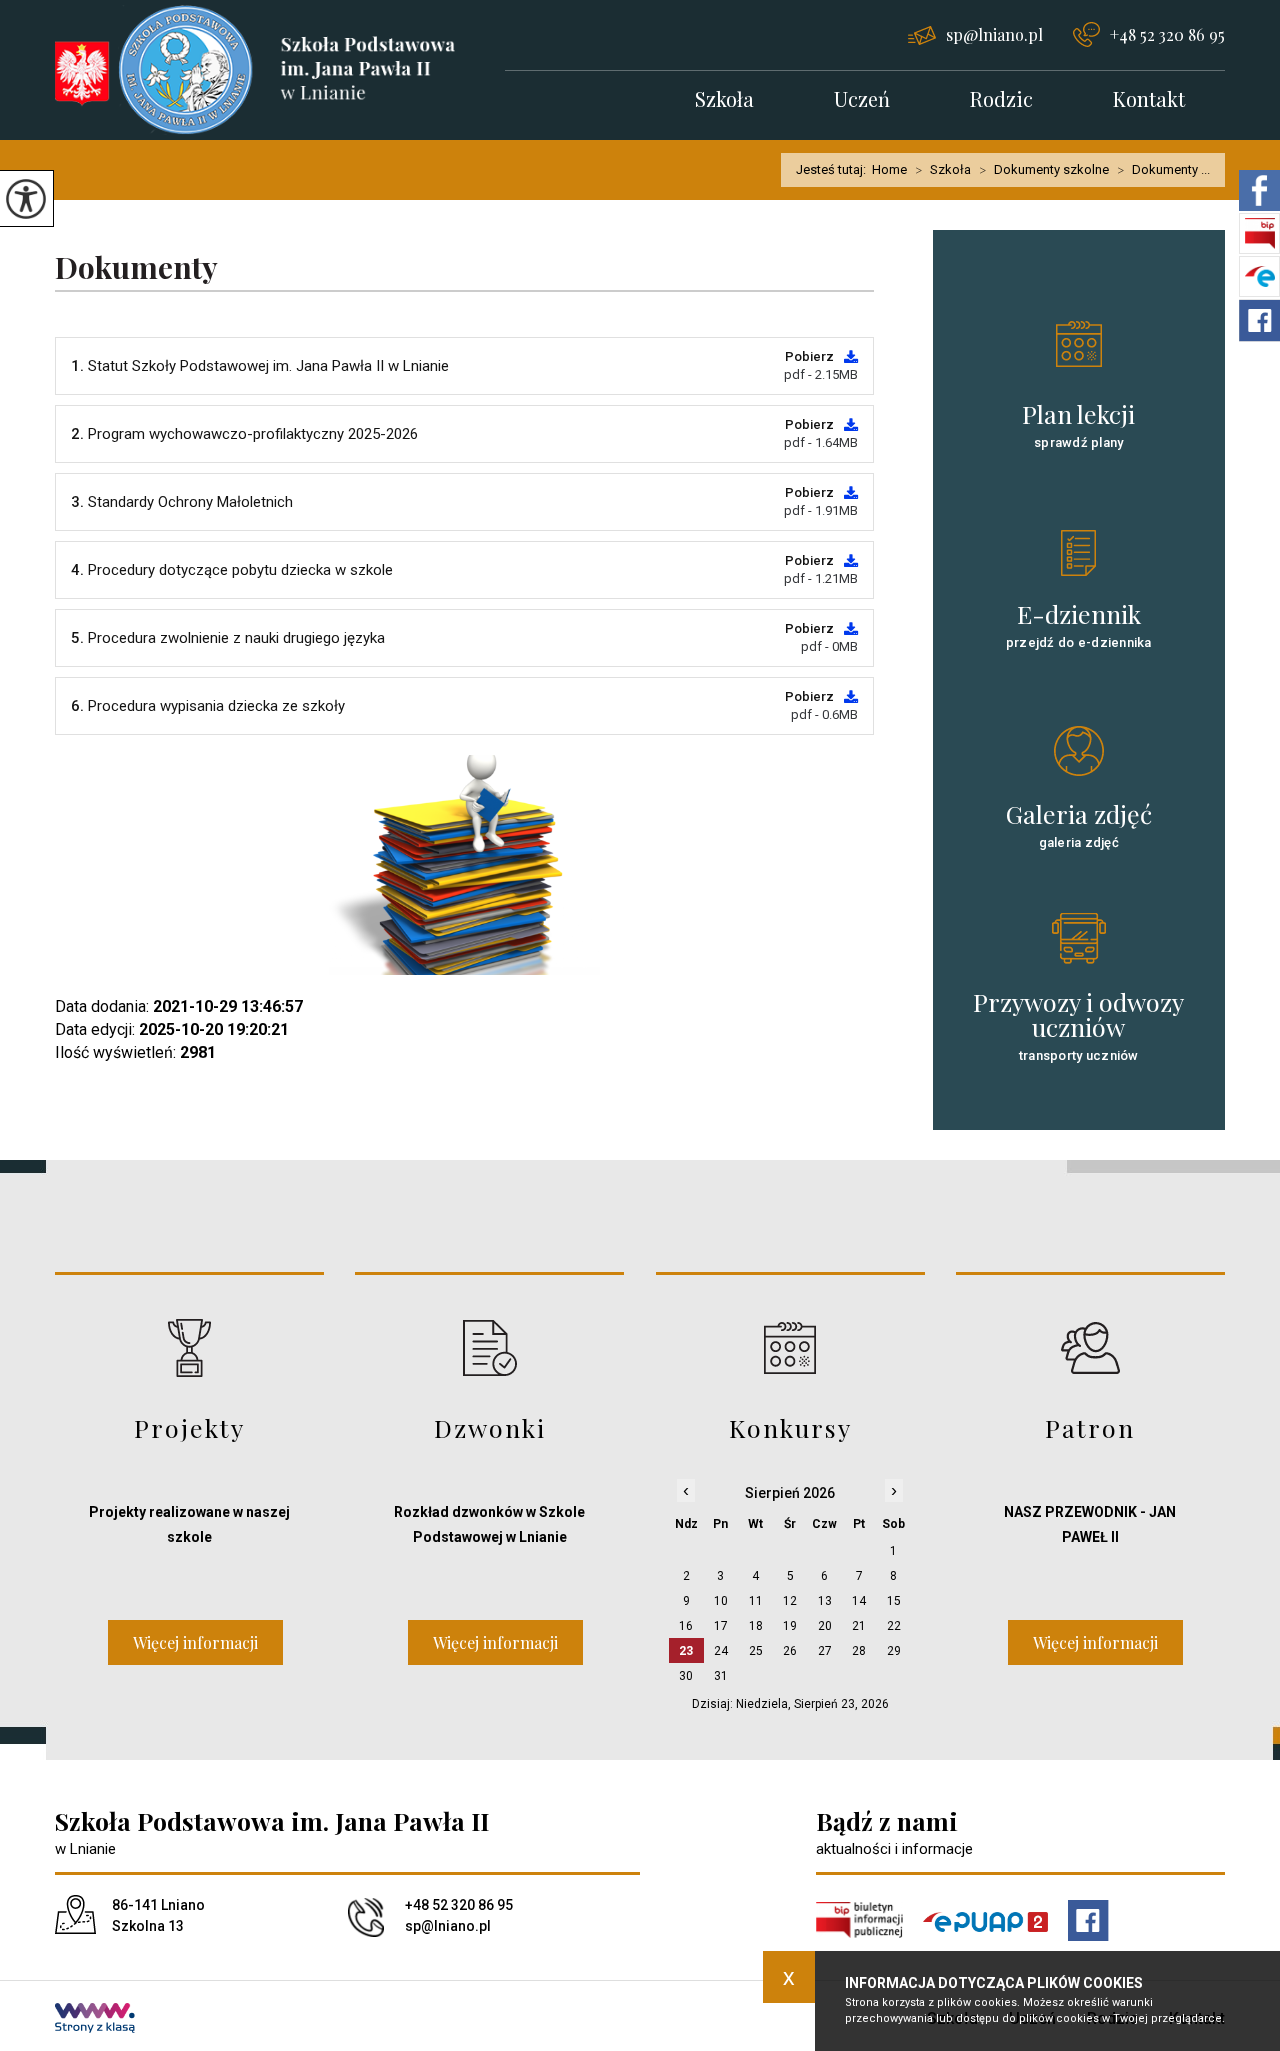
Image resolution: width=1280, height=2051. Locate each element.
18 (756, 1626)
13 (825, 1601)
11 (756, 1601)
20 (825, 1626)
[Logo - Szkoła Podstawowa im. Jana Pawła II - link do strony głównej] (280, 70)
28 (859, 1651)
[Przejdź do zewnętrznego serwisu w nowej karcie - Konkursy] (790, 1347)
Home (889, 169)
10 (721, 1601)
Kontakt (1149, 100)
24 (721, 1651)
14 (859, 1601)
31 (721, 1676)
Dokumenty (136, 268)
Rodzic (1001, 100)
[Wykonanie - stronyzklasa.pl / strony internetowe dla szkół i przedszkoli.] (95, 2020)
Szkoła (724, 100)
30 (686, 1676)
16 (686, 1626)
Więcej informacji (195, 1642)
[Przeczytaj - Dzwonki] (489, 1347)
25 (756, 1651)
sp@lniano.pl (994, 34)
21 (859, 1626)
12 (790, 1601)
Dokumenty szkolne (1044, 170)
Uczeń (862, 100)
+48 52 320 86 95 (1167, 34)
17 (721, 1626)
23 (686, 1651)
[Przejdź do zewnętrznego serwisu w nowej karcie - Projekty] (189, 1347)
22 (894, 1626)
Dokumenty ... (1163, 170)
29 (894, 1651)
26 (790, 1651)
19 (790, 1626)
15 (894, 1601)
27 (825, 1651)
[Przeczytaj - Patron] (1090, 1347)
